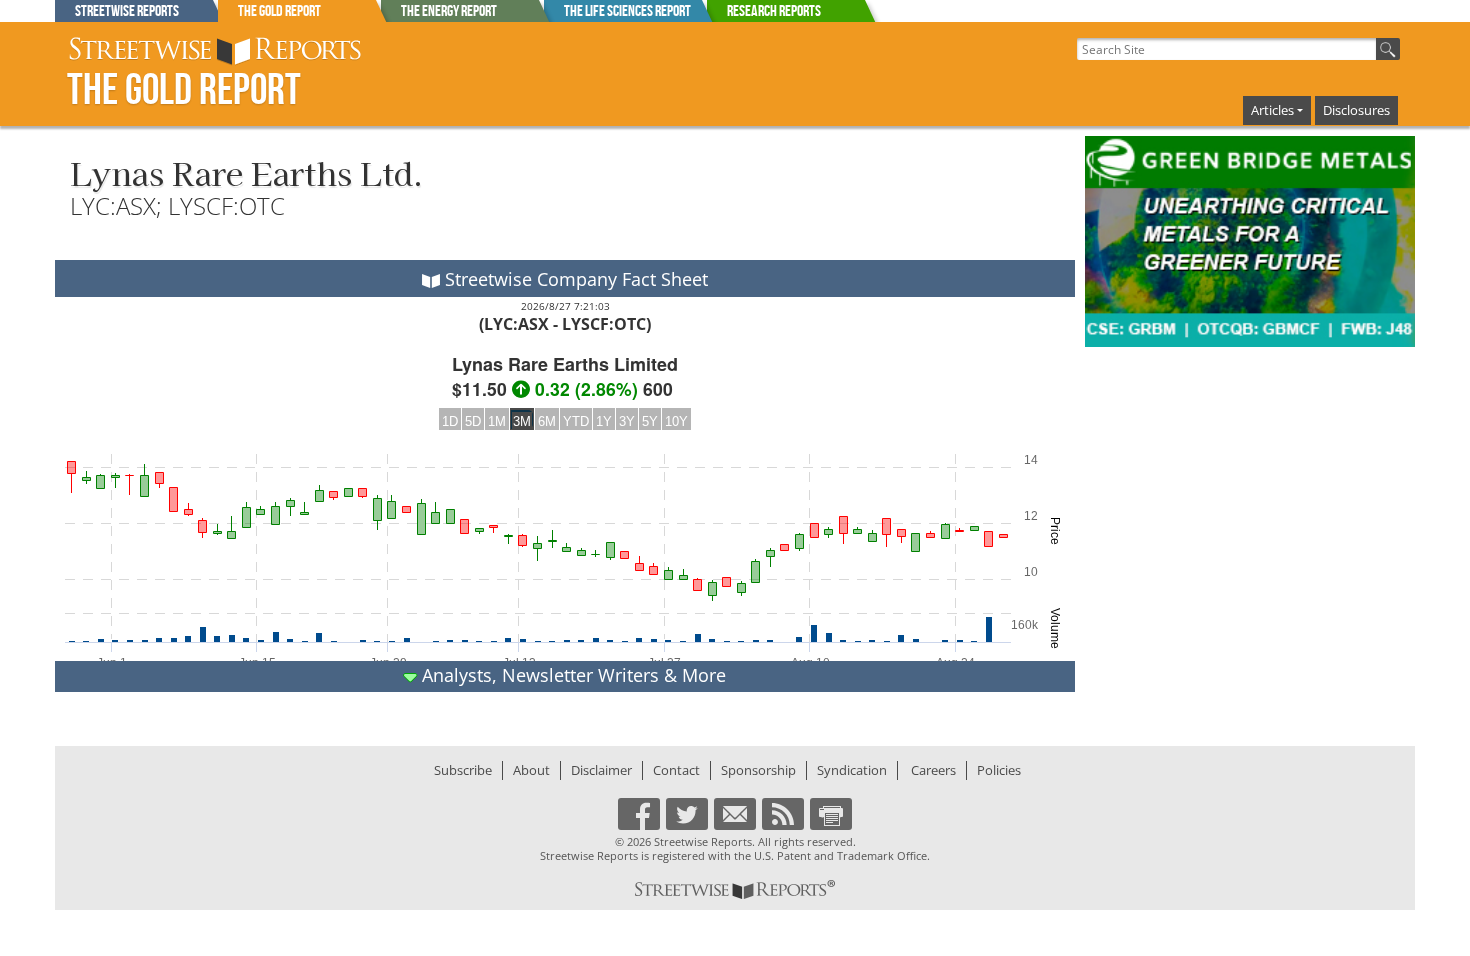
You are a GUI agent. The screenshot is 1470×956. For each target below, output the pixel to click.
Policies (999, 770)
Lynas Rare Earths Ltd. (246, 172)
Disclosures (1356, 110)
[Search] (1388, 49)
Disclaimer (601, 770)
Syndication (852, 770)
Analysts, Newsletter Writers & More (571, 675)
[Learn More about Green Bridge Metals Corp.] (1250, 242)
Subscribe (463, 770)
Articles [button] (1272, 110)
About (531, 770)
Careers (933, 770)
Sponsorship (758, 770)
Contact (676, 770)
